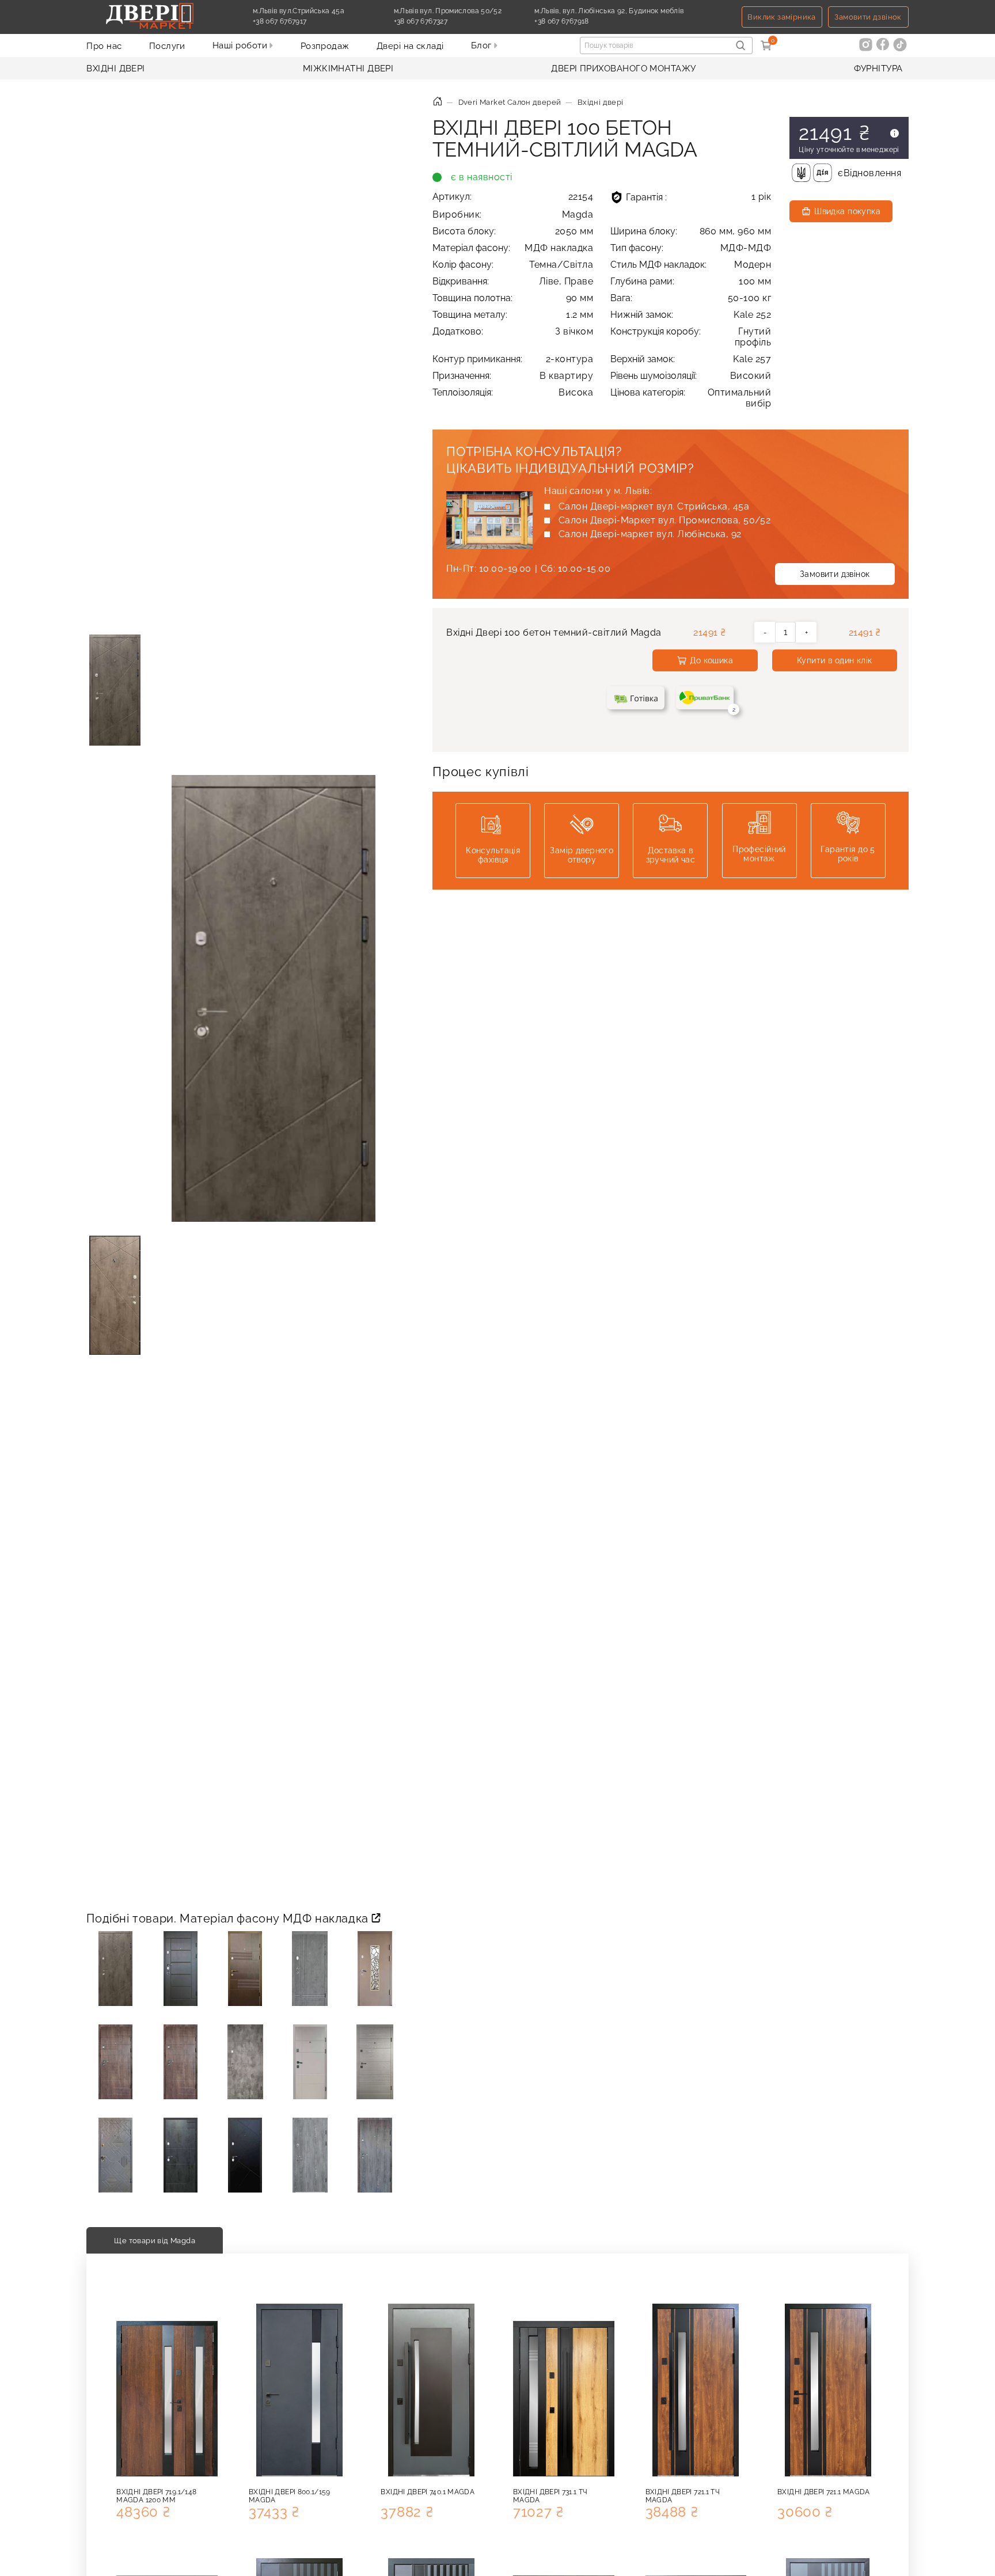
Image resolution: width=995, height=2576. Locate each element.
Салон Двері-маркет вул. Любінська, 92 (650, 534)
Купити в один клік (835, 660)
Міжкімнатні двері (348, 69)
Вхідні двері (115, 69)
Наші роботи (241, 45)
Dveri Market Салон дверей (510, 102)
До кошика (711, 660)
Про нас (104, 46)
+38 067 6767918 (588, 21)
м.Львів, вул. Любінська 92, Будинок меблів (609, 11)
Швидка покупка (847, 211)
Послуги (167, 46)
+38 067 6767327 (447, 21)
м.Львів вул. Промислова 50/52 (448, 11)
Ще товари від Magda (155, 2240)
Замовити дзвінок (868, 17)
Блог (483, 45)
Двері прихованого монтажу (623, 69)
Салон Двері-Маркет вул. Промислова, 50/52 (665, 520)
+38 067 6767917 (306, 21)
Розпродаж (325, 46)
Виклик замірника (781, 17)
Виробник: (513, 214)
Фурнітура (878, 69)
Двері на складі (410, 46)
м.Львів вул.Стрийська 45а (299, 11)
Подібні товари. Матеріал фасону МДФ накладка (229, 1918)
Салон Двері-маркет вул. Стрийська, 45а (654, 506)
